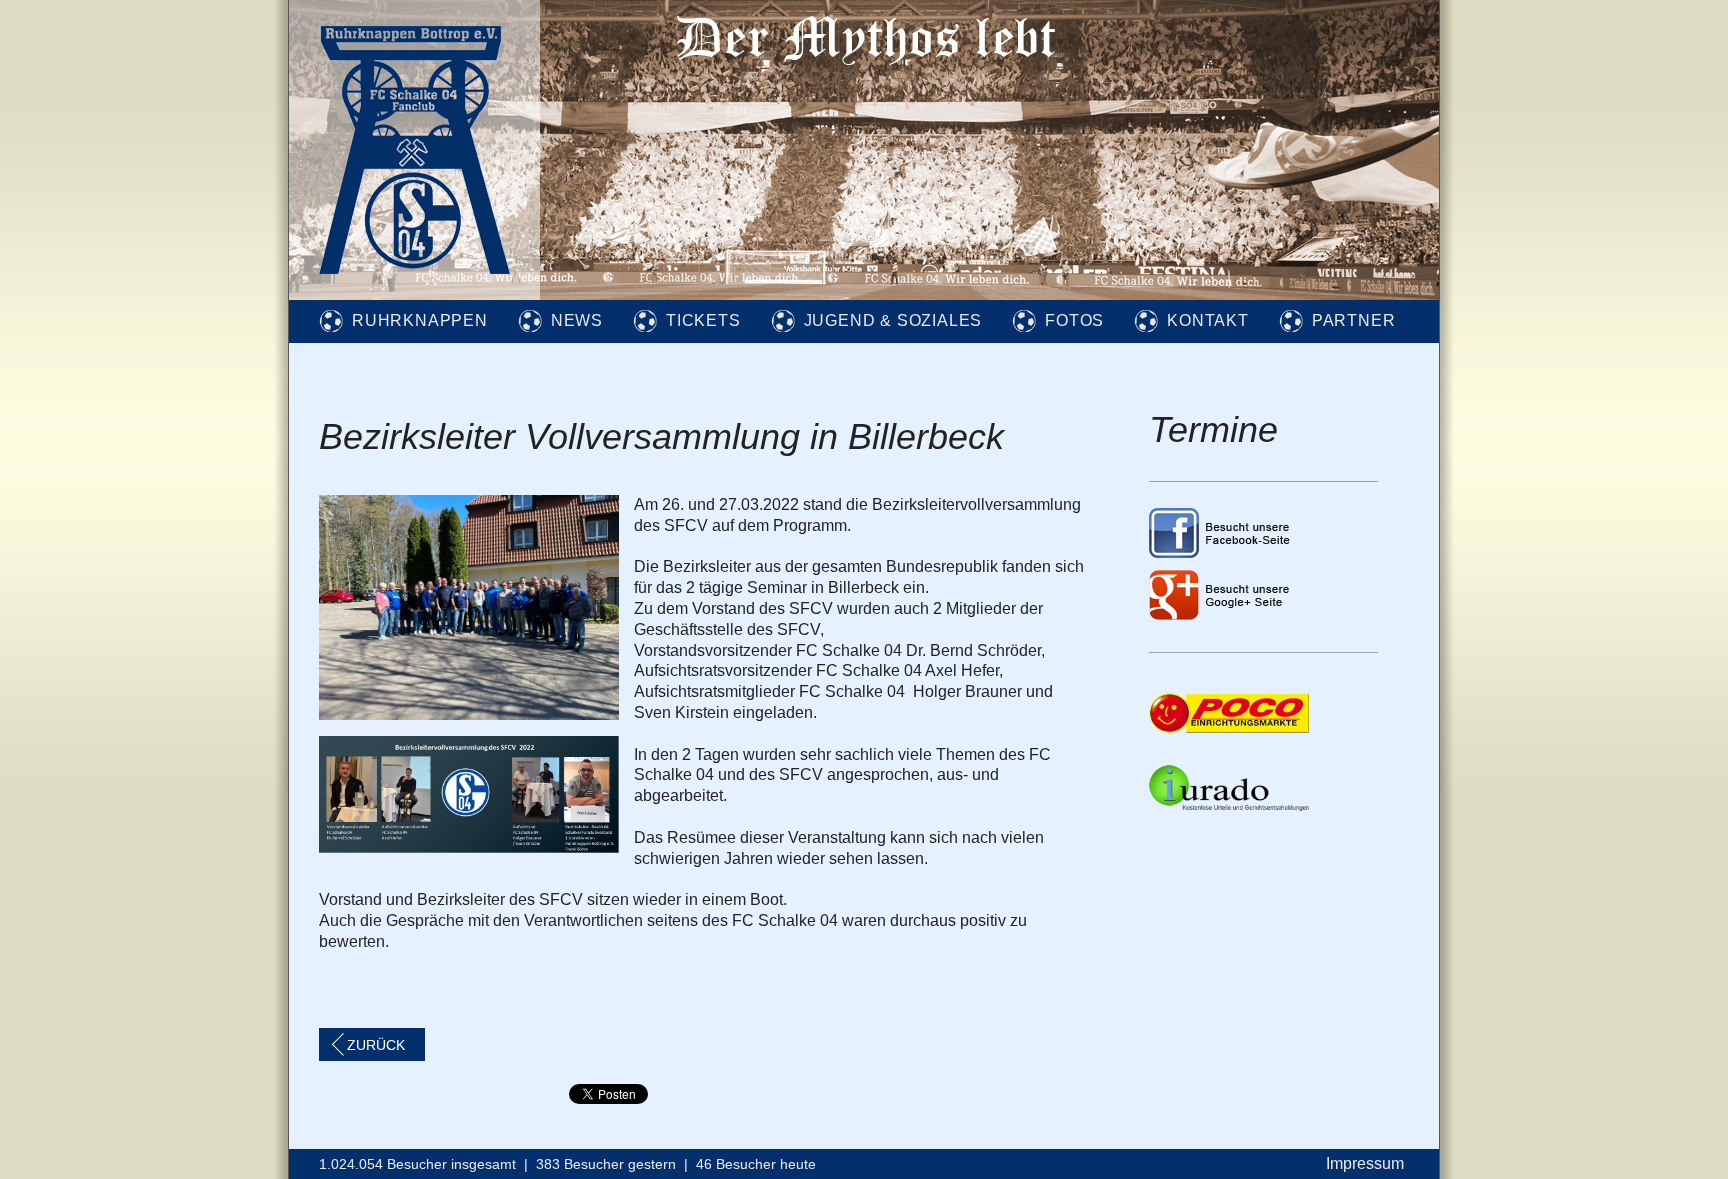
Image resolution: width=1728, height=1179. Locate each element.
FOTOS (1074, 320)
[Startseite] (414, 294)
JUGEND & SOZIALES (893, 320)
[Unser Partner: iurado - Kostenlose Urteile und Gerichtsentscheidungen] (1229, 805)
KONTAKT (1208, 320)
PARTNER (1354, 320)
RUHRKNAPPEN (420, 320)
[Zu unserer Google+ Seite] (1220, 614)
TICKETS (703, 320)
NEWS (577, 320)
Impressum (1365, 1163)
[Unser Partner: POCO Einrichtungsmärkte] (1229, 727)
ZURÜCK (376, 1045)
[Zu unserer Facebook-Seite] (1220, 552)
